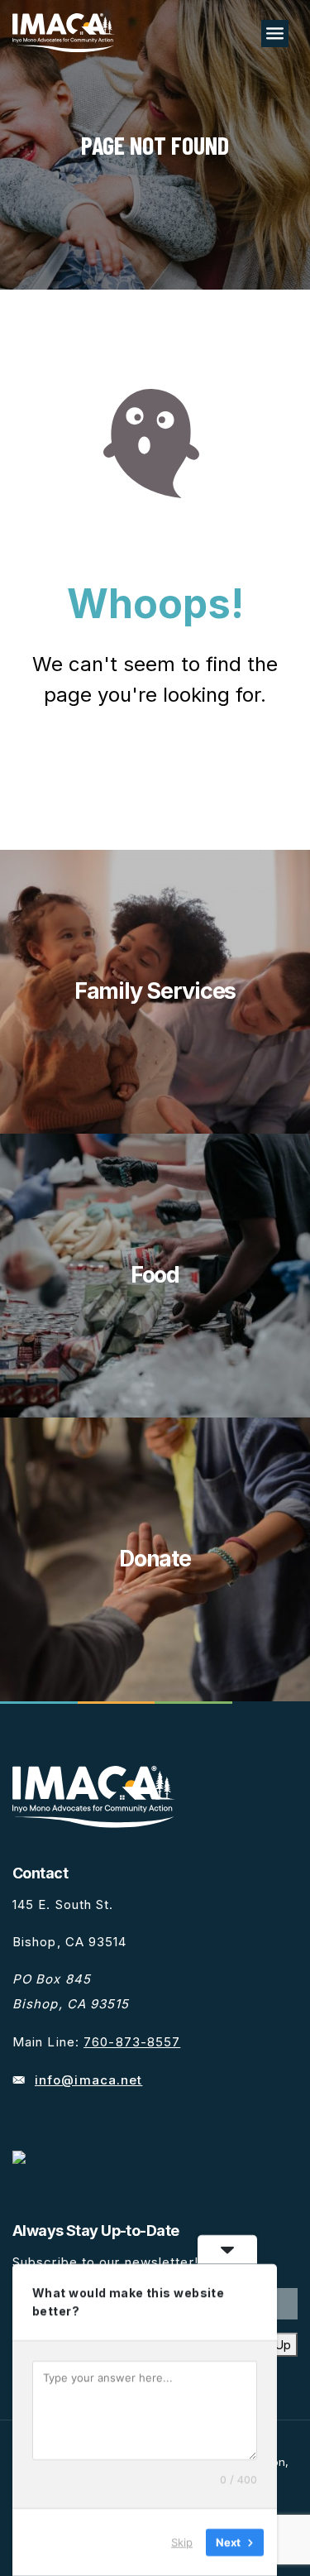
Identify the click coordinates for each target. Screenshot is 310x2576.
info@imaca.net (88, 2080)
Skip (182, 2542)
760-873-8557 (132, 2042)
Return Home (155, 766)
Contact (40, 1873)
